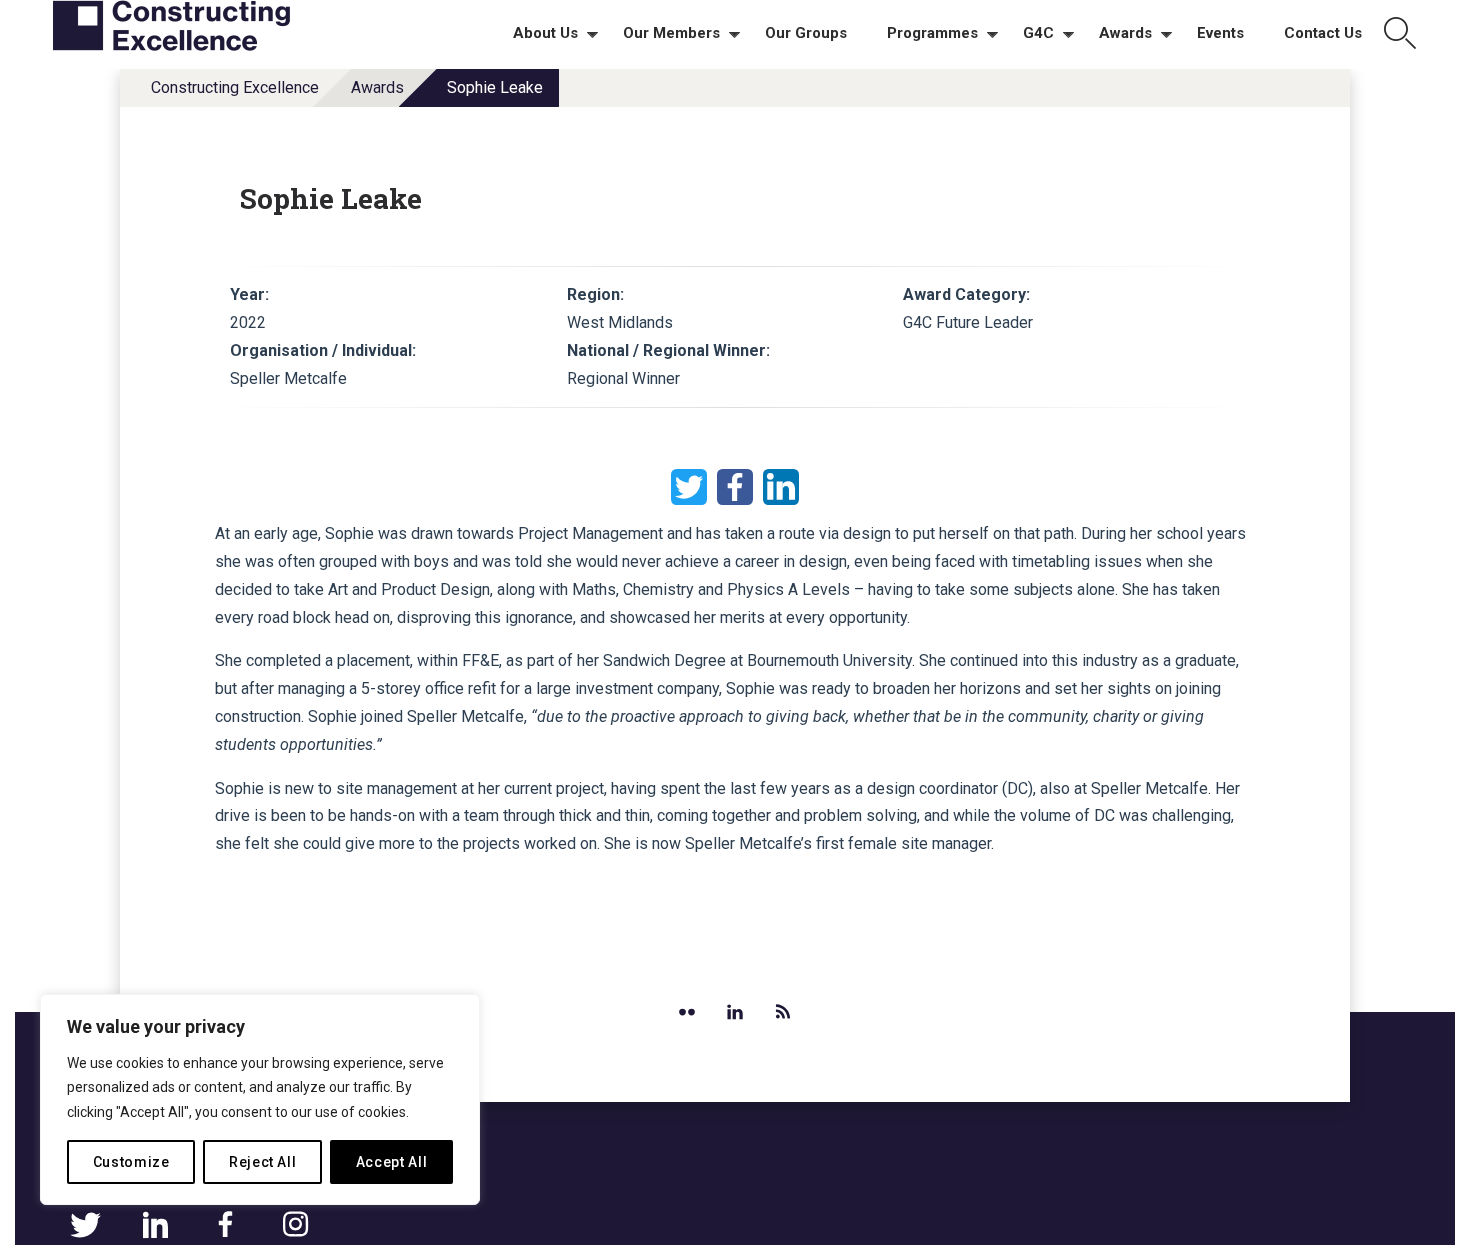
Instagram (295, 1225)
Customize (131, 1162)
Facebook (735, 487)
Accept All (392, 1162)
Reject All (263, 1162)
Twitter (689, 487)
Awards (377, 87)
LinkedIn (781, 487)
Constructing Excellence (235, 87)
